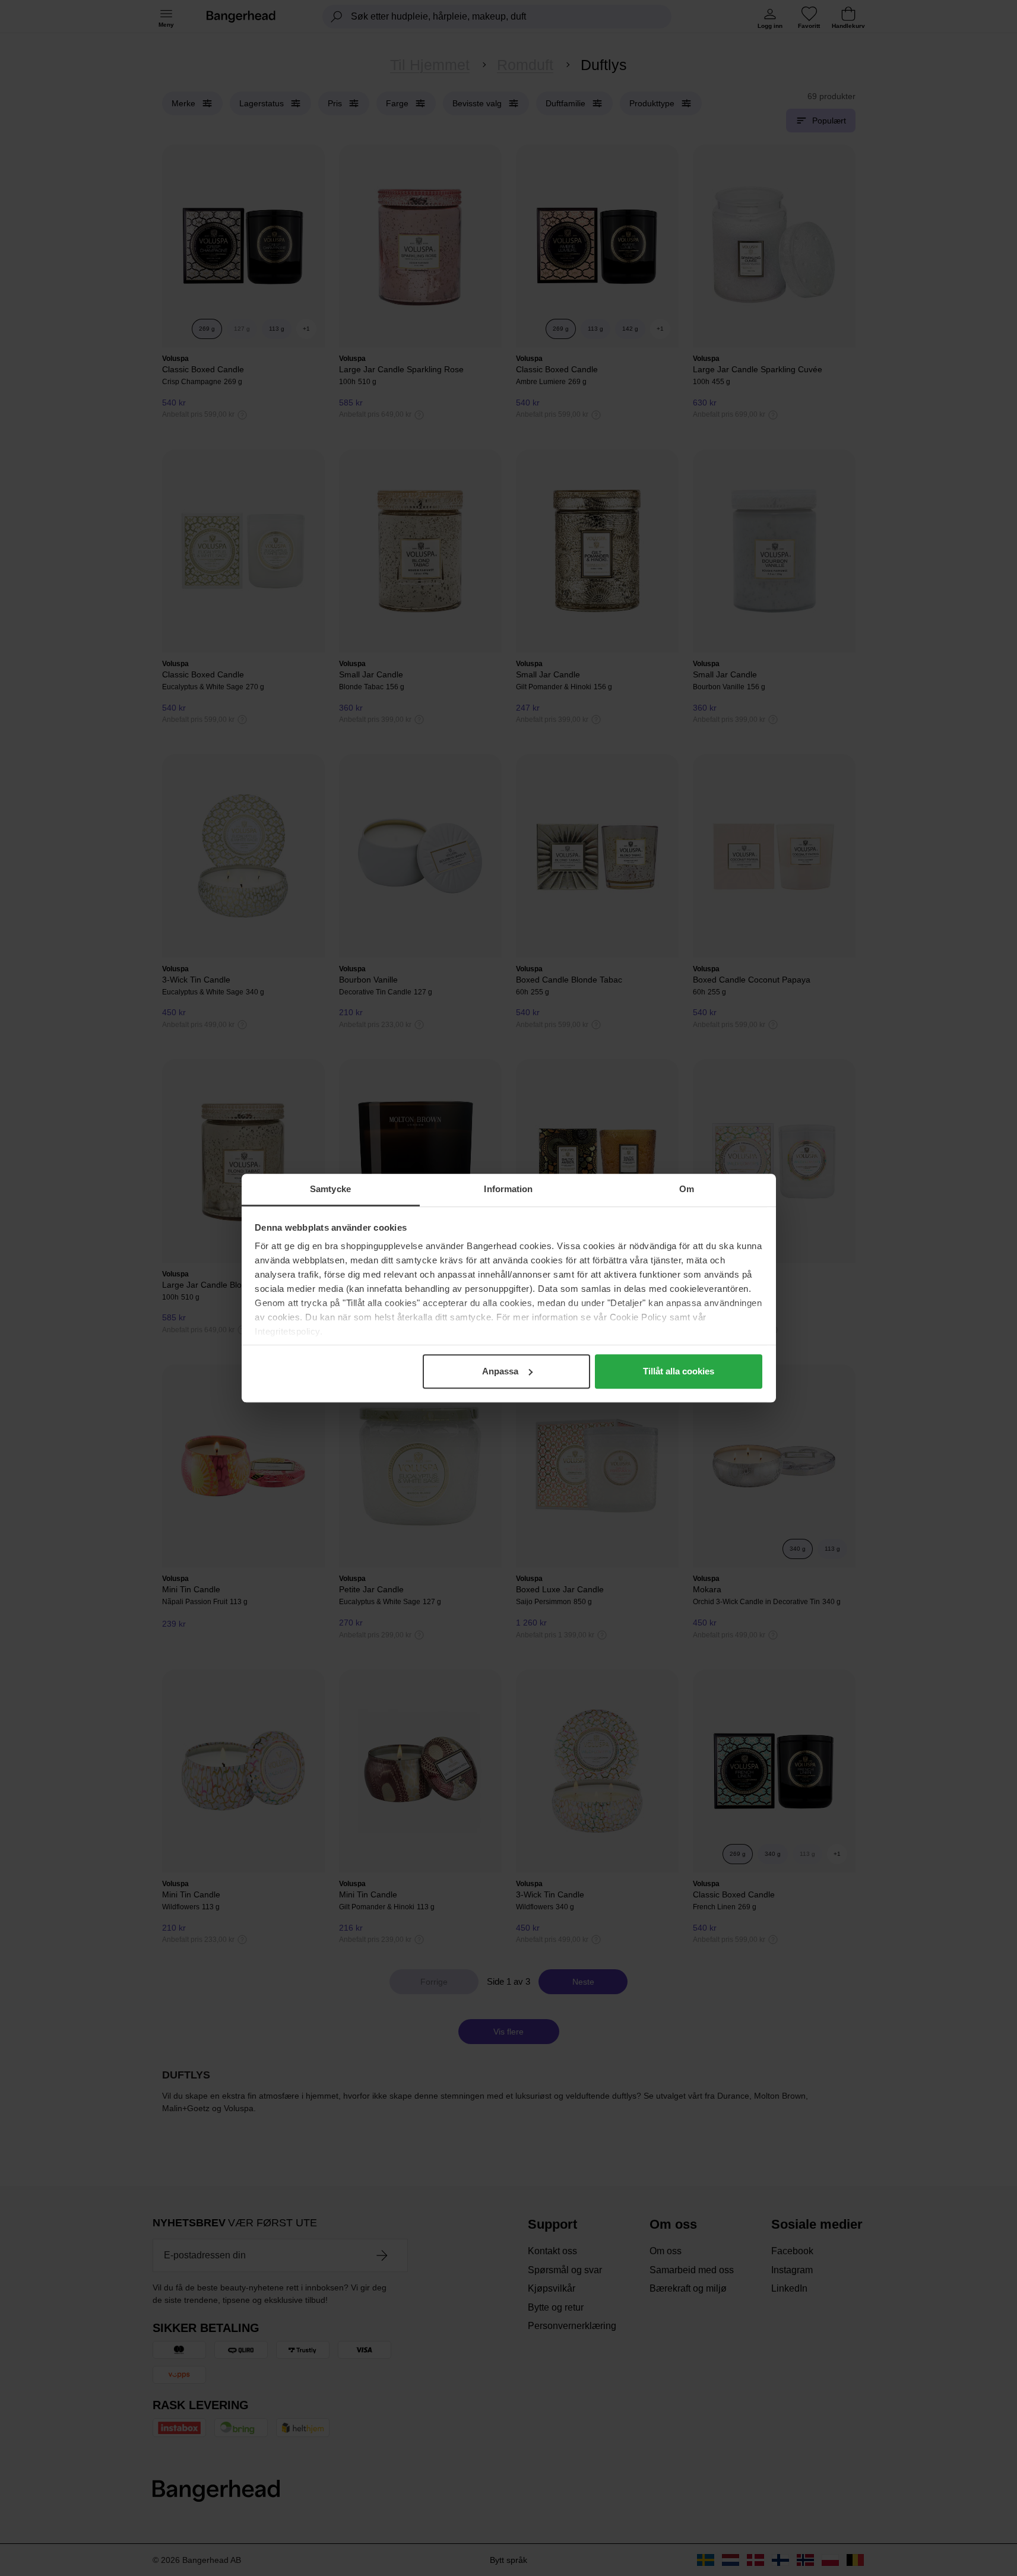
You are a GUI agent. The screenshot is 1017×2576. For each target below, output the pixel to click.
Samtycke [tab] (330, 1189)
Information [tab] (508, 1189)
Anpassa (500, 1371)
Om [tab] (687, 1189)
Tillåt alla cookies (679, 1371)
